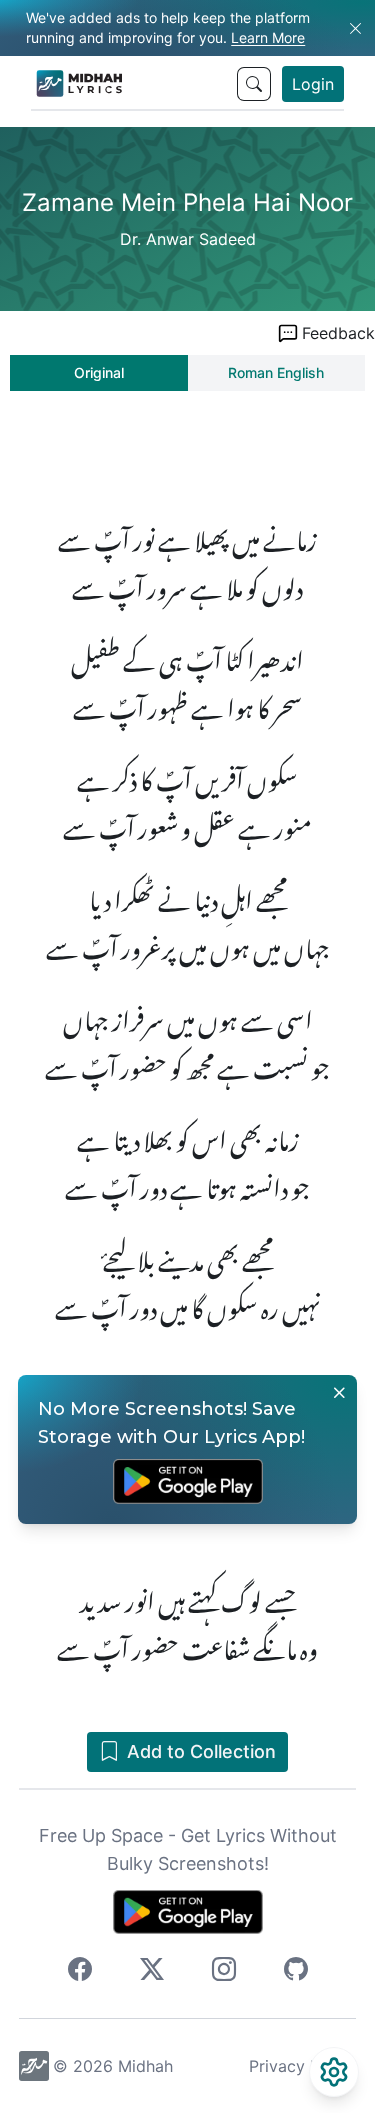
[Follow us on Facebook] (80, 1972)
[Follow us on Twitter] (152, 1972)
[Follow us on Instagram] (224, 1972)
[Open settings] (334, 2072)
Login (313, 84)
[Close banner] (339, 1393)
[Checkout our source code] (296, 1972)
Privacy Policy (302, 2066)
